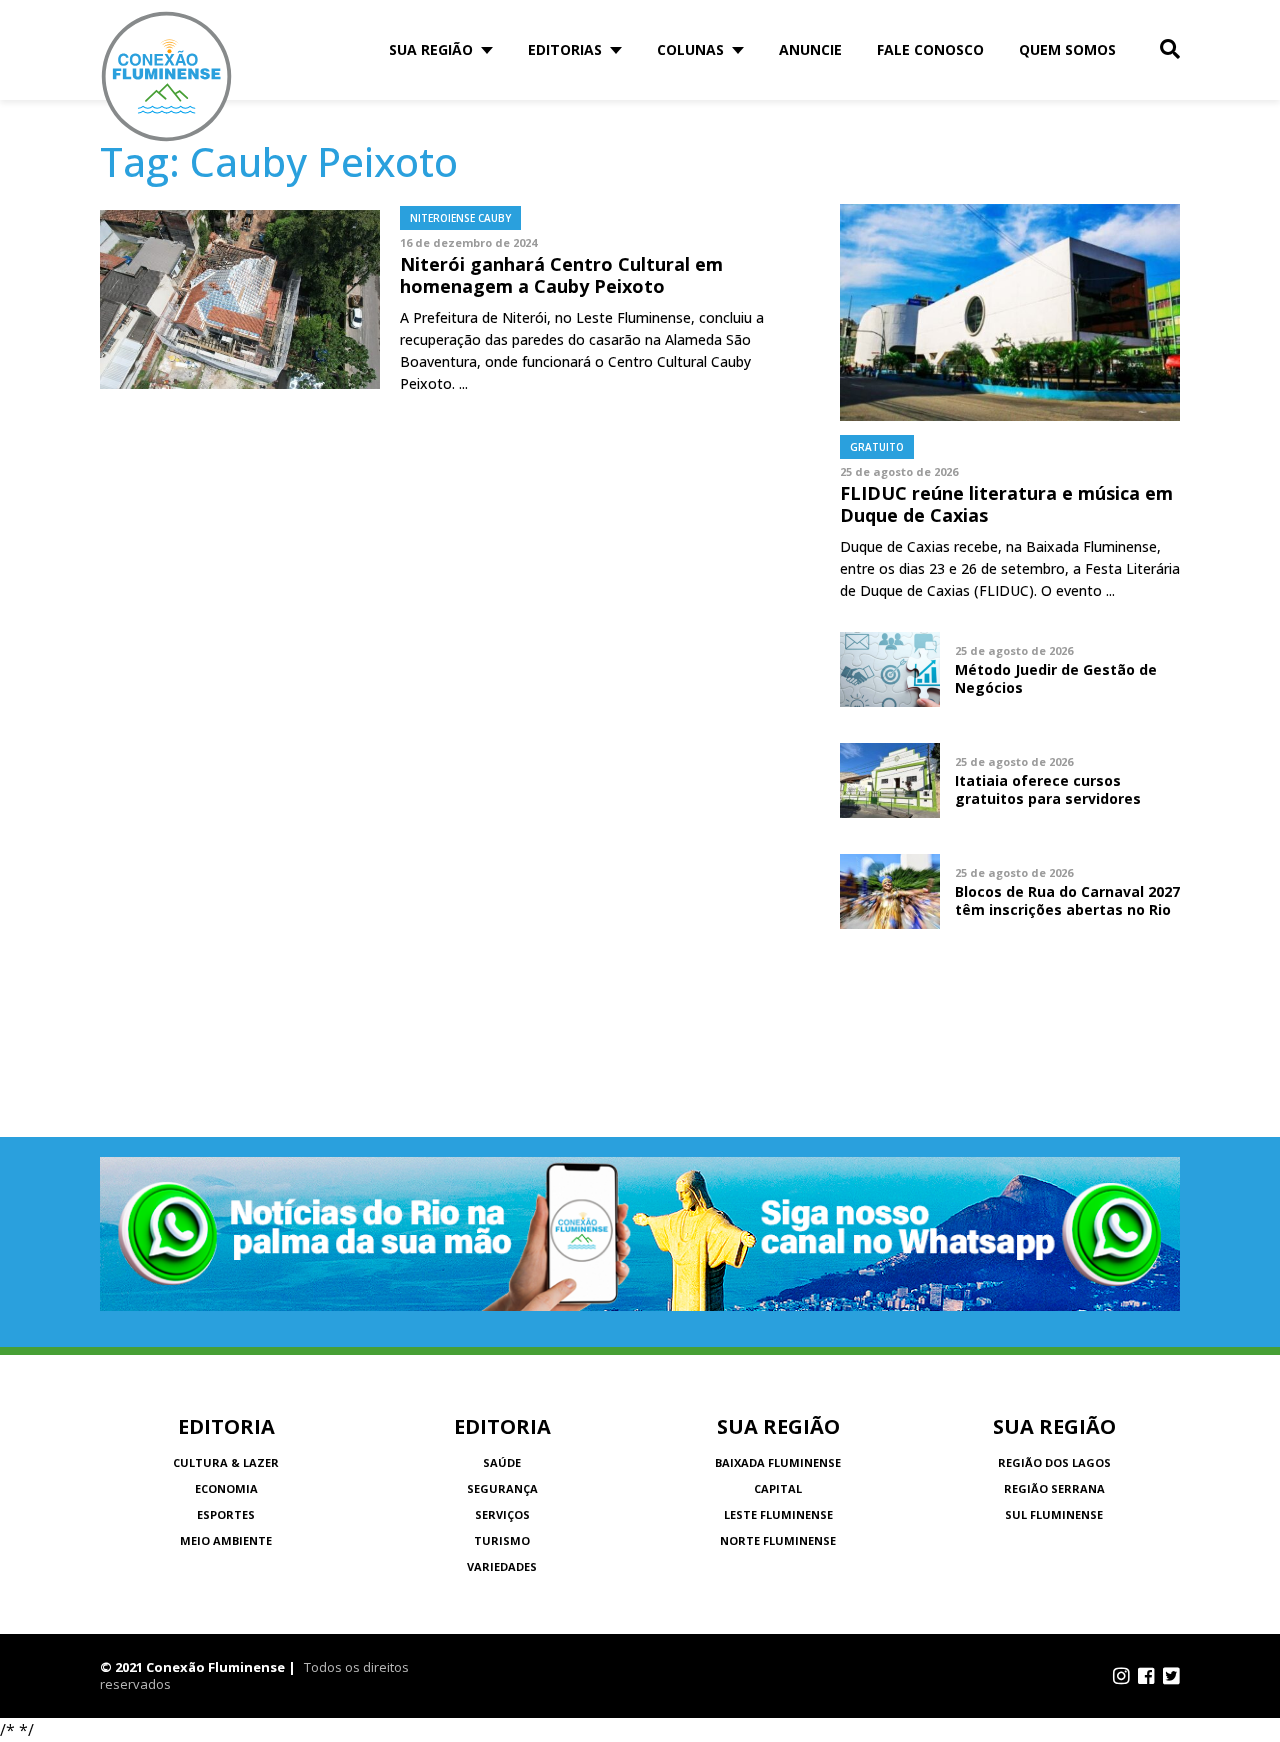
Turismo (502, 1540)
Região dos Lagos (1054, 1462)
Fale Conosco (930, 49)
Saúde (502, 1462)
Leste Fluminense (778, 1514)
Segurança (502, 1488)
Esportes (226, 1514)
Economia (226, 1488)
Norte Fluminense (778, 1540)
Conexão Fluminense (167, 76)
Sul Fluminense (1054, 1514)
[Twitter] (1171, 1676)
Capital (778, 1488)
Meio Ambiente (226, 1540)
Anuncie (810, 49)
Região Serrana (1054, 1488)
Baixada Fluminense (778, 1462)
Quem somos (1067, 49)
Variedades (502, 1566)
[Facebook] (1146, 1676)
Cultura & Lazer (226, 1462)
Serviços (502, 1514)
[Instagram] (1121, 1676)
